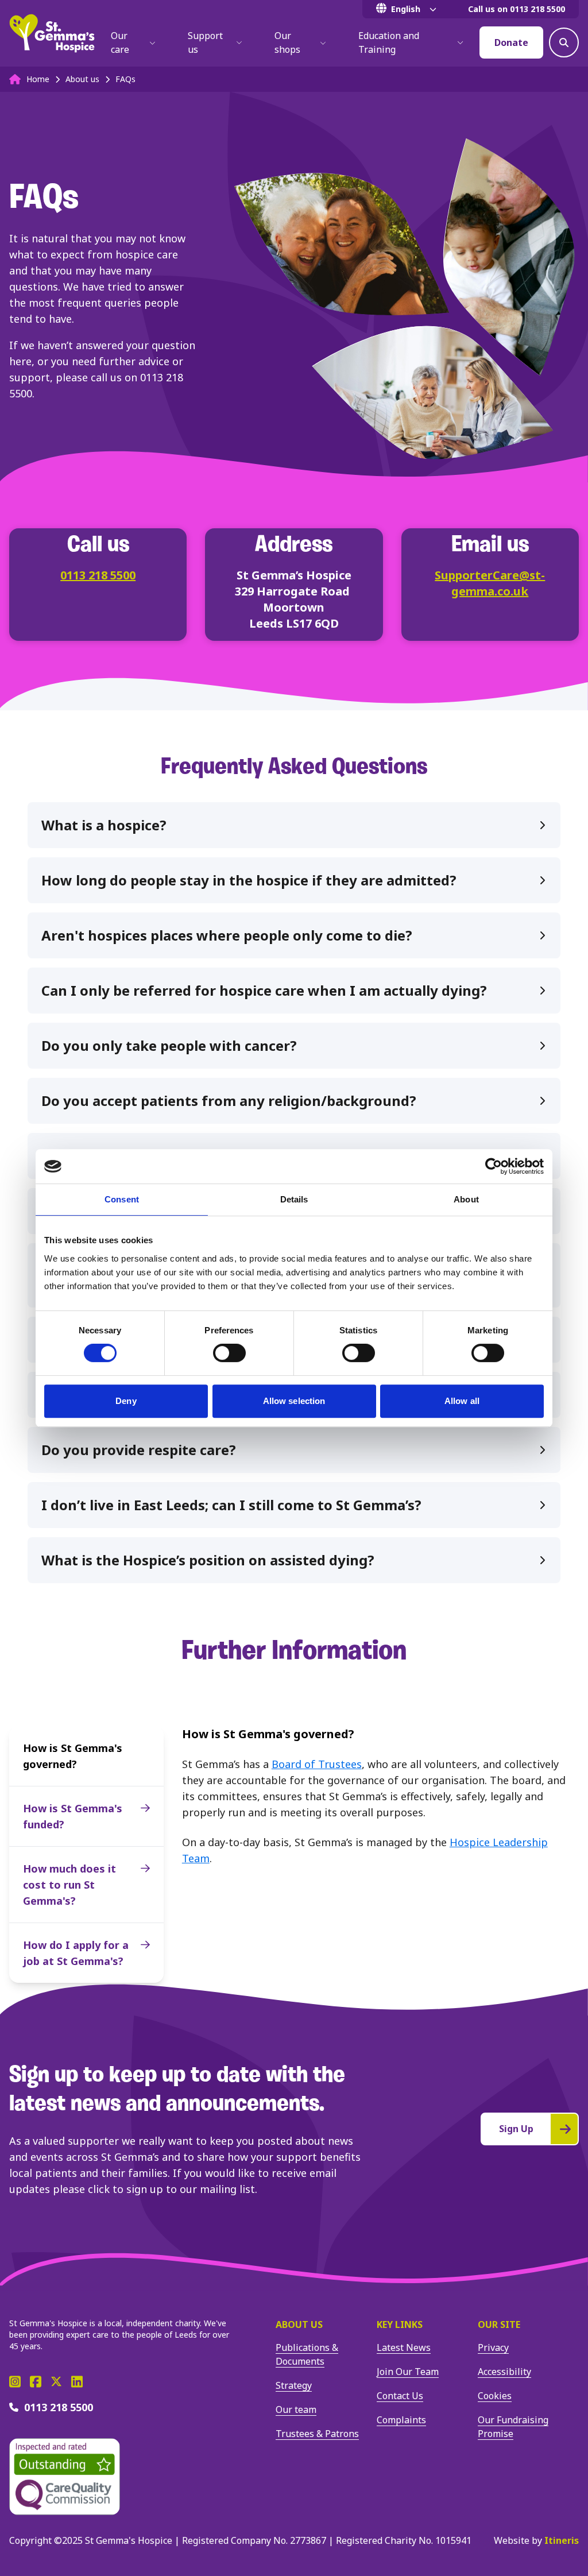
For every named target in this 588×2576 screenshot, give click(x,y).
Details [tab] (294, 1199)
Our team (296, 2409)
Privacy (493, 2347)
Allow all (462, 1401)
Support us (205, 42)
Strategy (294, 2385)
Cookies (495, 2396)
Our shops (287, 42)
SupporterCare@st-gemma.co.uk (490, 583)
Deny (126, 1401)
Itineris (562, 2540)
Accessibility (504, 2372)
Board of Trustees (317, 1764)
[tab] (294, 825)
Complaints (401, 2420)
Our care (120, 42)
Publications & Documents (307, 2354)
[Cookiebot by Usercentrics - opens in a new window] (494, 1166)
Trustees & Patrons (317, 2434)
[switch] (229, 1353)
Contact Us (400, 2396)
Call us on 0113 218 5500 (517, 9)
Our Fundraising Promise (513, 2427)
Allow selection (294, 1401)
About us (299, 2324)
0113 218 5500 (98, 575)
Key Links (400, 2324)
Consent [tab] (122, 1199)
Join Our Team (408, 2372)
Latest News (404, 2347)
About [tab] (466, 1199)
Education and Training (389, 42)
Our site (499, 2324)
